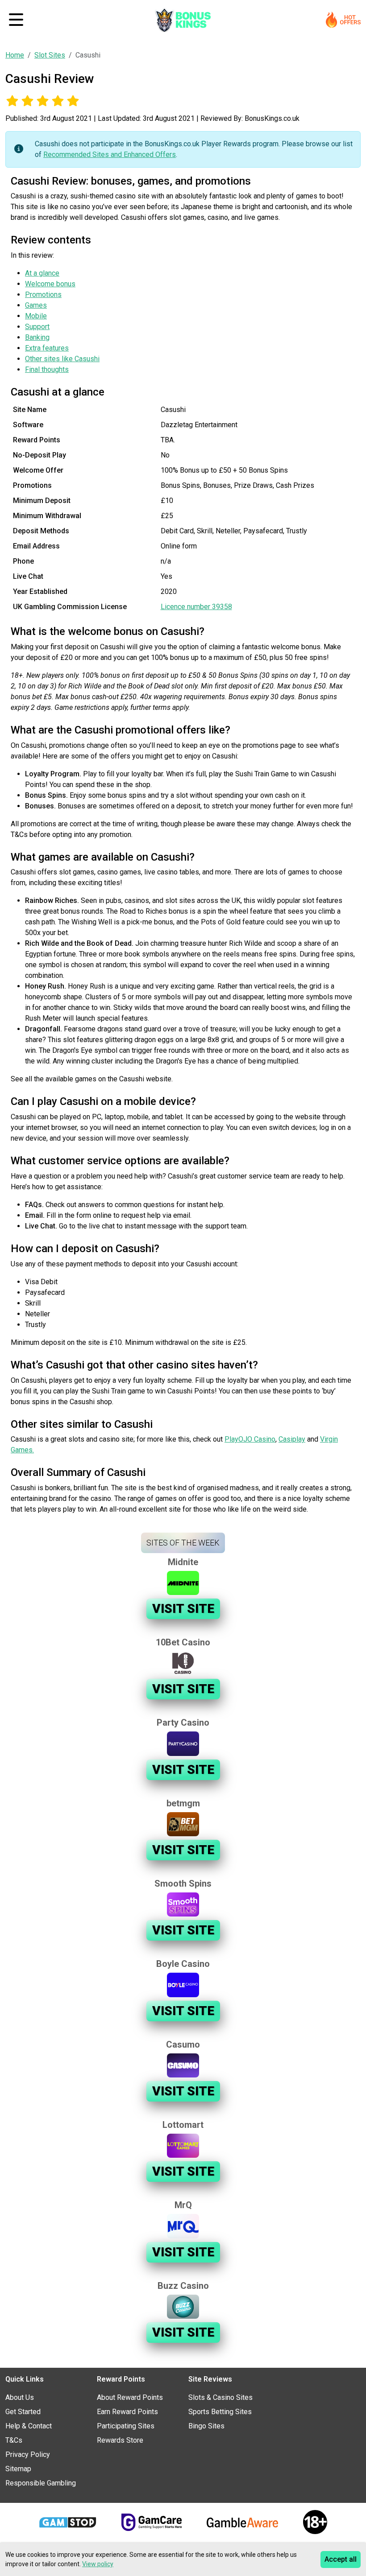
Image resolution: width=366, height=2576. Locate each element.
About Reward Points (130, 2397)
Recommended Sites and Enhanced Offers (110, 155)
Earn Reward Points (127, 2412)
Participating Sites (126, 2426)
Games (36, 305)
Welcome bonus (50, 284)
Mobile (36, 316)
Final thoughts (47, 369)
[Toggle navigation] (16, 20)
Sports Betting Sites (220, 2412)
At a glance (42, 273)
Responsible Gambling (41, 2483)
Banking (37, 337)
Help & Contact (29, 2426)
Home (15, 55)
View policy (98, 2564)
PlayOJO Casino (250, 1439)
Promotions (43, 295)
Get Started (23, 2412)
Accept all (341, 2559)
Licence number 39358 (196, 607)
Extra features (47, 348)
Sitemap (18, 2469)
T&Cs (14, 2440)
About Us (20, 2397)
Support (37, 327)
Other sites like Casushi (62, 359)
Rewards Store (120, 2440)
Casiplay (292, 1439)
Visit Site (183, 1609)
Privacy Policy (28, 2454)
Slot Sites (50, 55)
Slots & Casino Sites (220, 2397)
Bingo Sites (206, 2426)
